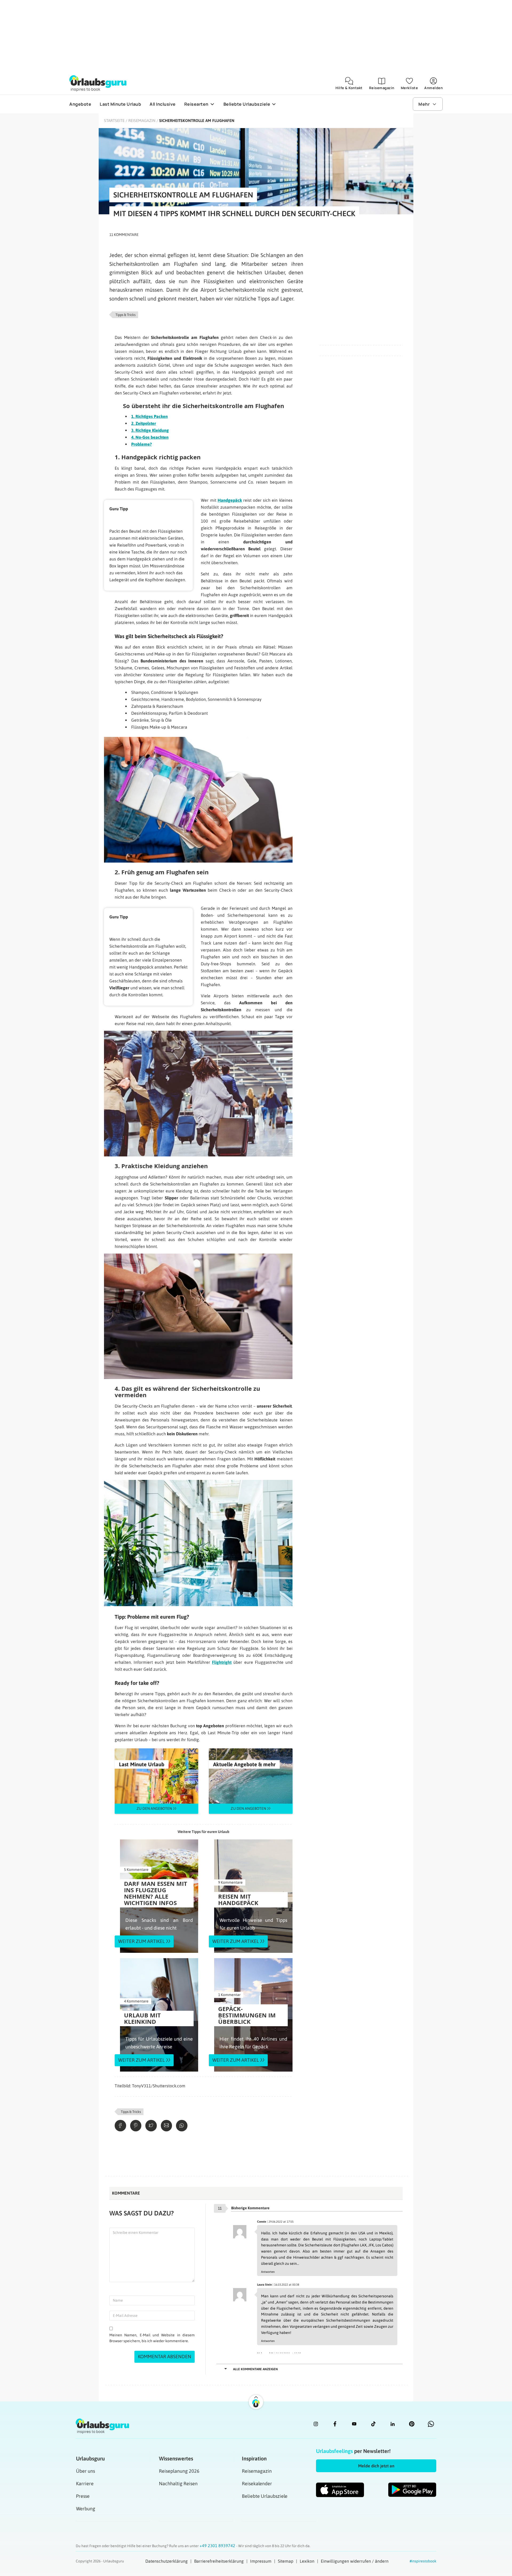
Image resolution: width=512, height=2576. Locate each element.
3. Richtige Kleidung (150, 430)
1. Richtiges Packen (149, 416)
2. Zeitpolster (144, 423)
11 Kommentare (124, 235)
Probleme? (141, 444)
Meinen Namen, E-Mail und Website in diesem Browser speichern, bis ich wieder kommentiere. (152, 2338)
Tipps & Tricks (125, 315)
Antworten (268, 2272)
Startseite (114, 120)
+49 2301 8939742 (218, 2546)
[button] (376, 2466)
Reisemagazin (142, 120)
